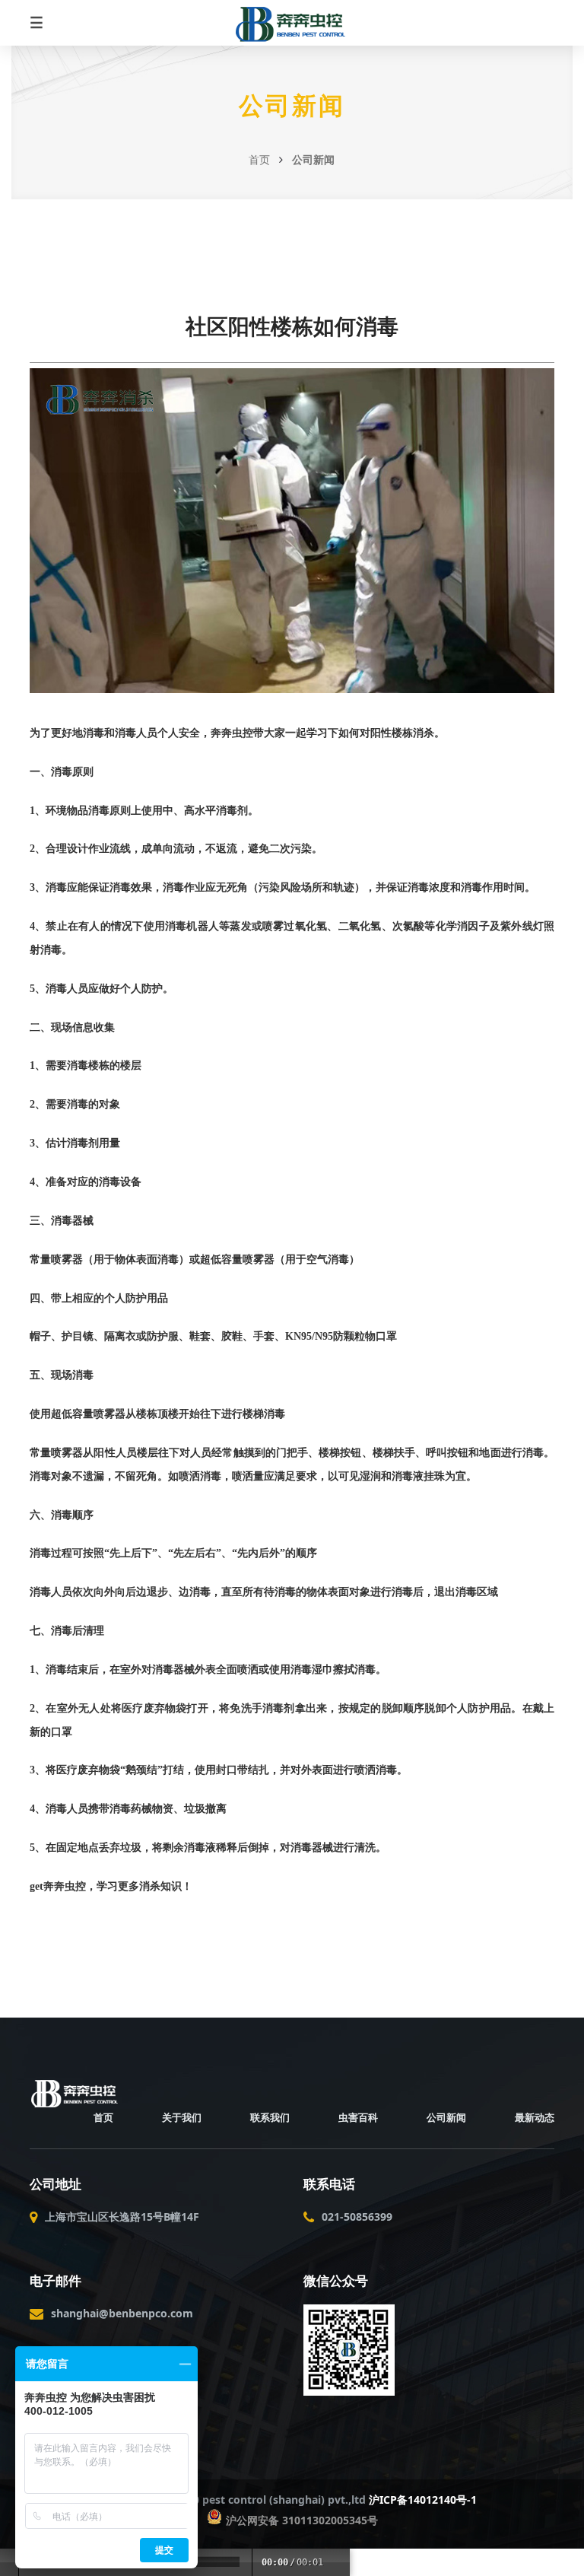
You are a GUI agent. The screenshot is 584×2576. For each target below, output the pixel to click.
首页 (259, 159)
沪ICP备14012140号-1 (423, 2500)
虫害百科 (358, 2117)
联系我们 (270, 2117)
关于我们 (182, 2117)
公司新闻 (292, 106)
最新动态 (535, 2117)
